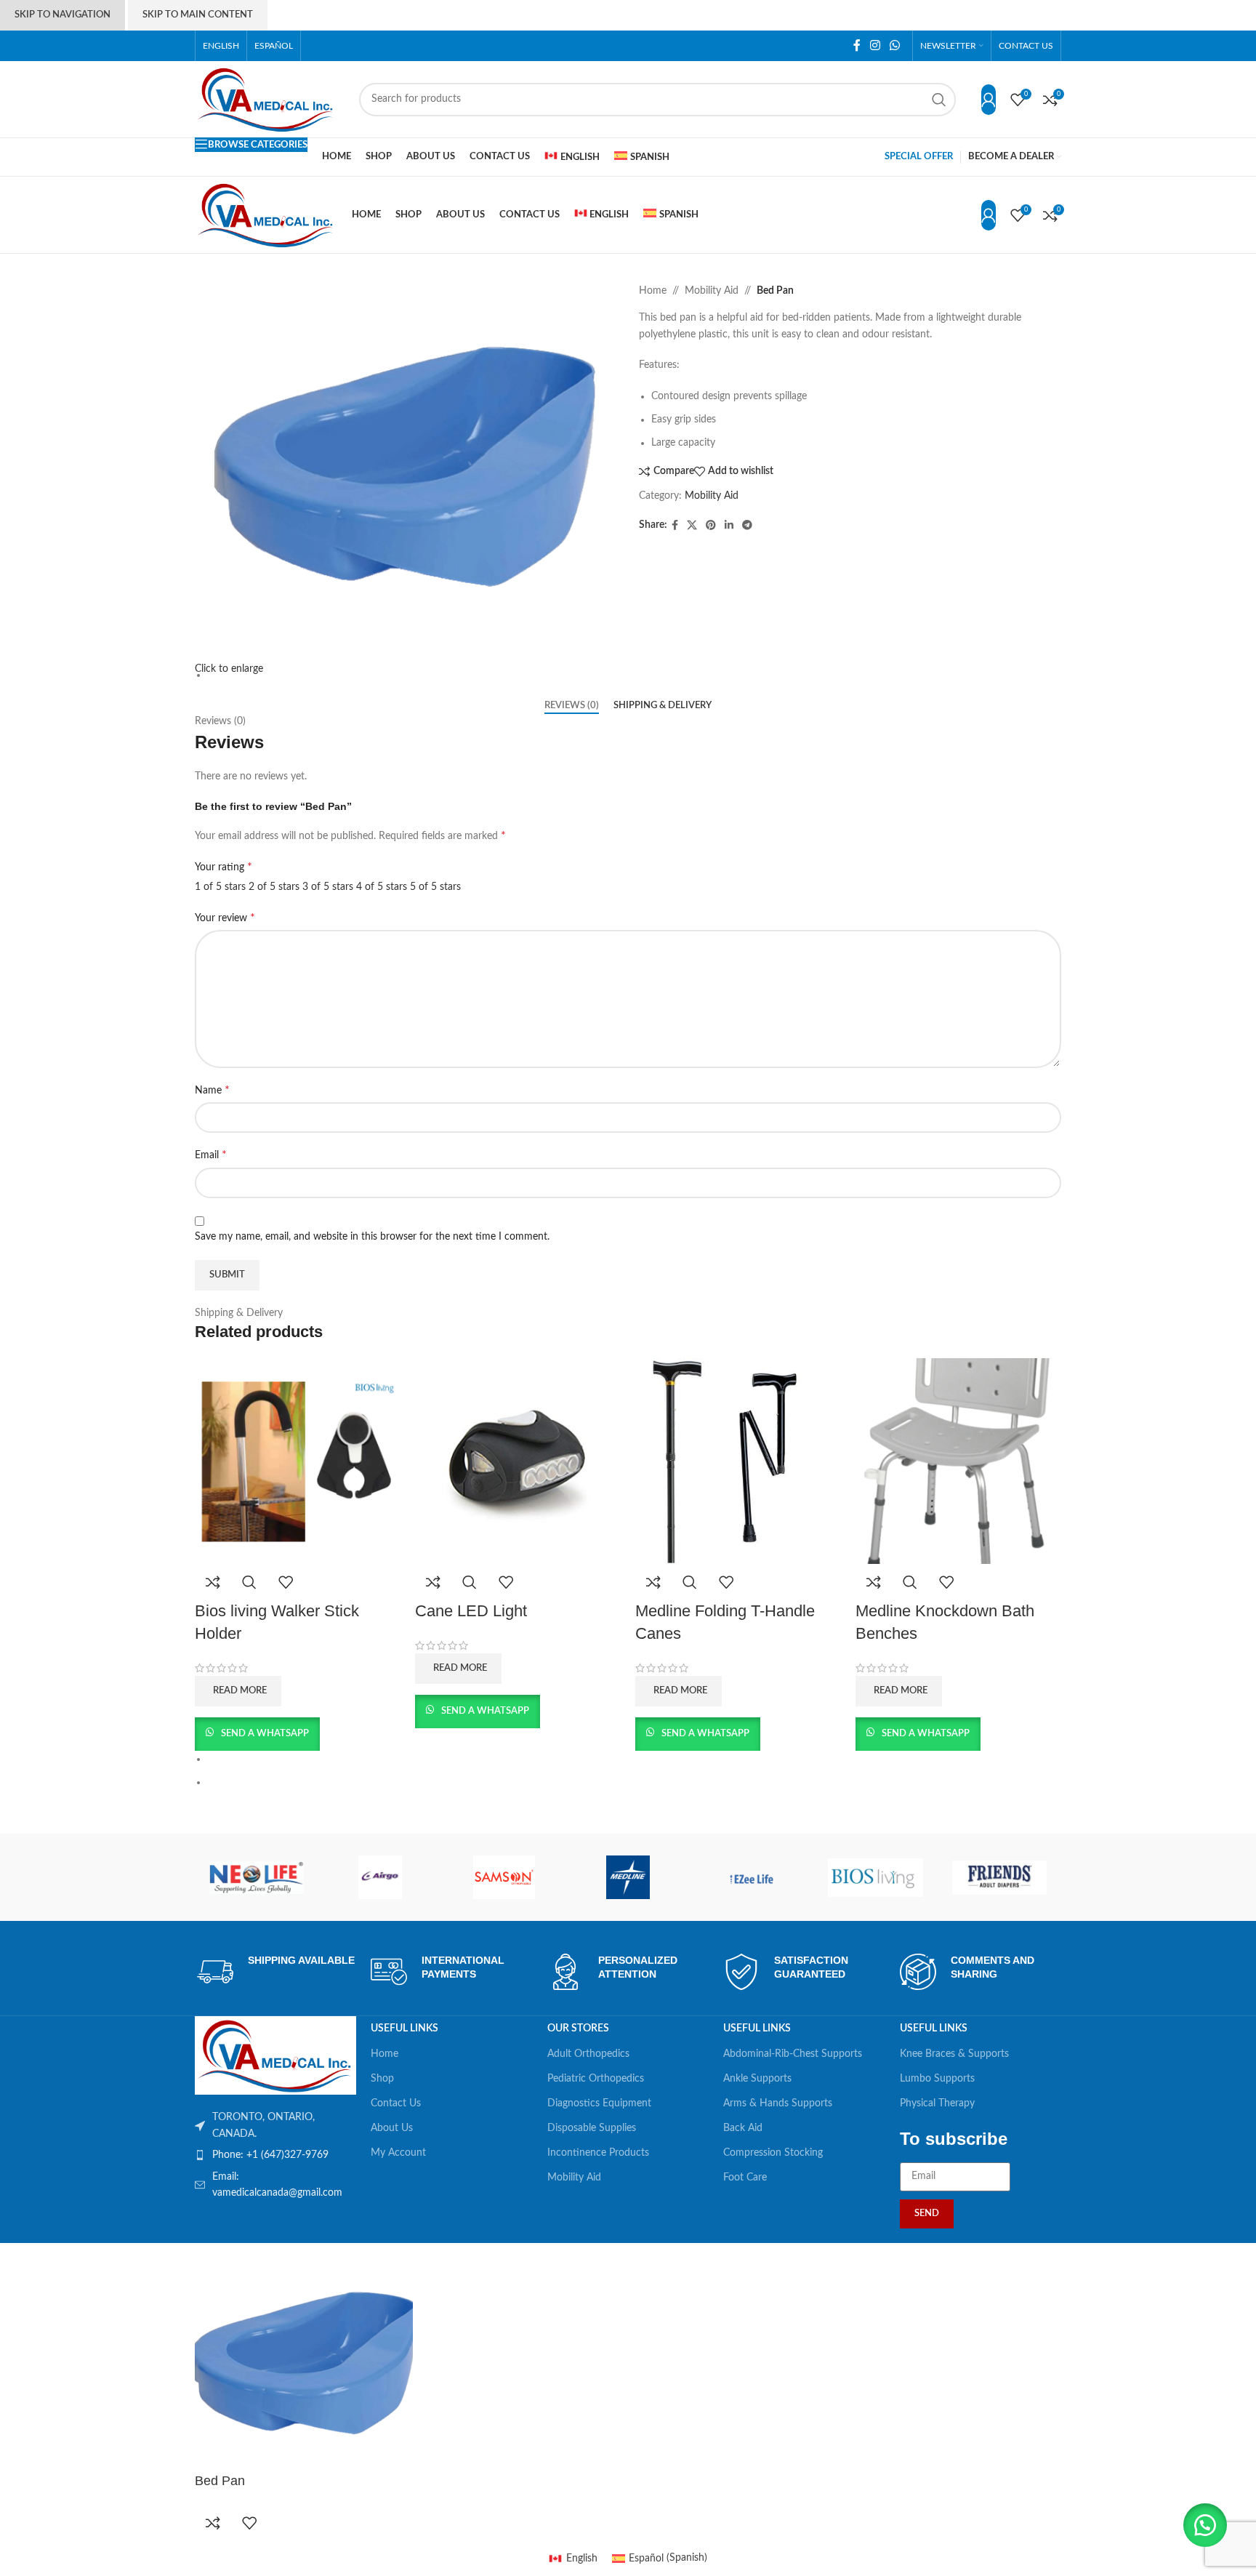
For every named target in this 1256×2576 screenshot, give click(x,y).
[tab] (572, 706)
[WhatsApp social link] (895, 45)
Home (653, 291)
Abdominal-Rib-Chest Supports (793, 2054)
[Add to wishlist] (286, 1582)
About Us (392, 2128)
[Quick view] (249, 1582)
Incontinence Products (598, 2153)
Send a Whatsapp (264, 1734)
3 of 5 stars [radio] (328, 887)
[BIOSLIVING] (875, 1877)
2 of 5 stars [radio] (274, 887)
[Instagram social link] (875, 45)
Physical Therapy (937, 2103)
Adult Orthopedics (588, 2054)
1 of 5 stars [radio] (220, 887)
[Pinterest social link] (711, 526)
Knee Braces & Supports (954, 2054)
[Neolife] (257, 1877)
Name (212, 1090)
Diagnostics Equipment (599, 2103)
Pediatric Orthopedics (596, 2079)
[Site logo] (266, 99)
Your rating (224, 867)
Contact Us (396, 2103)
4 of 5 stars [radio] (382, 887)
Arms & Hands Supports (778, 2103)
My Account (398, 2153)
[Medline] (628, 1877)
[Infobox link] (276, 1972)
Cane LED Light (471, 1611)
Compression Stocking (773, 2153)
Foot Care (745, 2178)
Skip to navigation (63, 15)
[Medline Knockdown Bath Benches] (958, 1461)
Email (211, 1155)
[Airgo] (380, 1877)
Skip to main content (198, 15)
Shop (382, 2079)
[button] (1205, 2525)
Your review (225, 918)
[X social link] (692, 526)
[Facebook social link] (857, 45)
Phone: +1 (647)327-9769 (270, 2155)
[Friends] (999, 1877)
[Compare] (213, 1582)
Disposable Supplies (592, 2128)
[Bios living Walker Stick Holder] (298, 1461)
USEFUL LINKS (404, 2029)
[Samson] (504, 1877)
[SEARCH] (939, 100)
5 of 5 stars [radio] (435, 887)
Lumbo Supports (937, 2079)
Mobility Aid (712, 291)
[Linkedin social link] (729, 526)
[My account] (989, 100)
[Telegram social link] (747, 526)
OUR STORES (578, 2029)
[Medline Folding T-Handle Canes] (738, 1461)
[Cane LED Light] (518, 1461)
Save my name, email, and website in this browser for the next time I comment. (372, 1237)
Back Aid (743, 2128)
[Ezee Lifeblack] (752, 1877)
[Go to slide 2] (634, 1782)
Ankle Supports (757, 2079)
